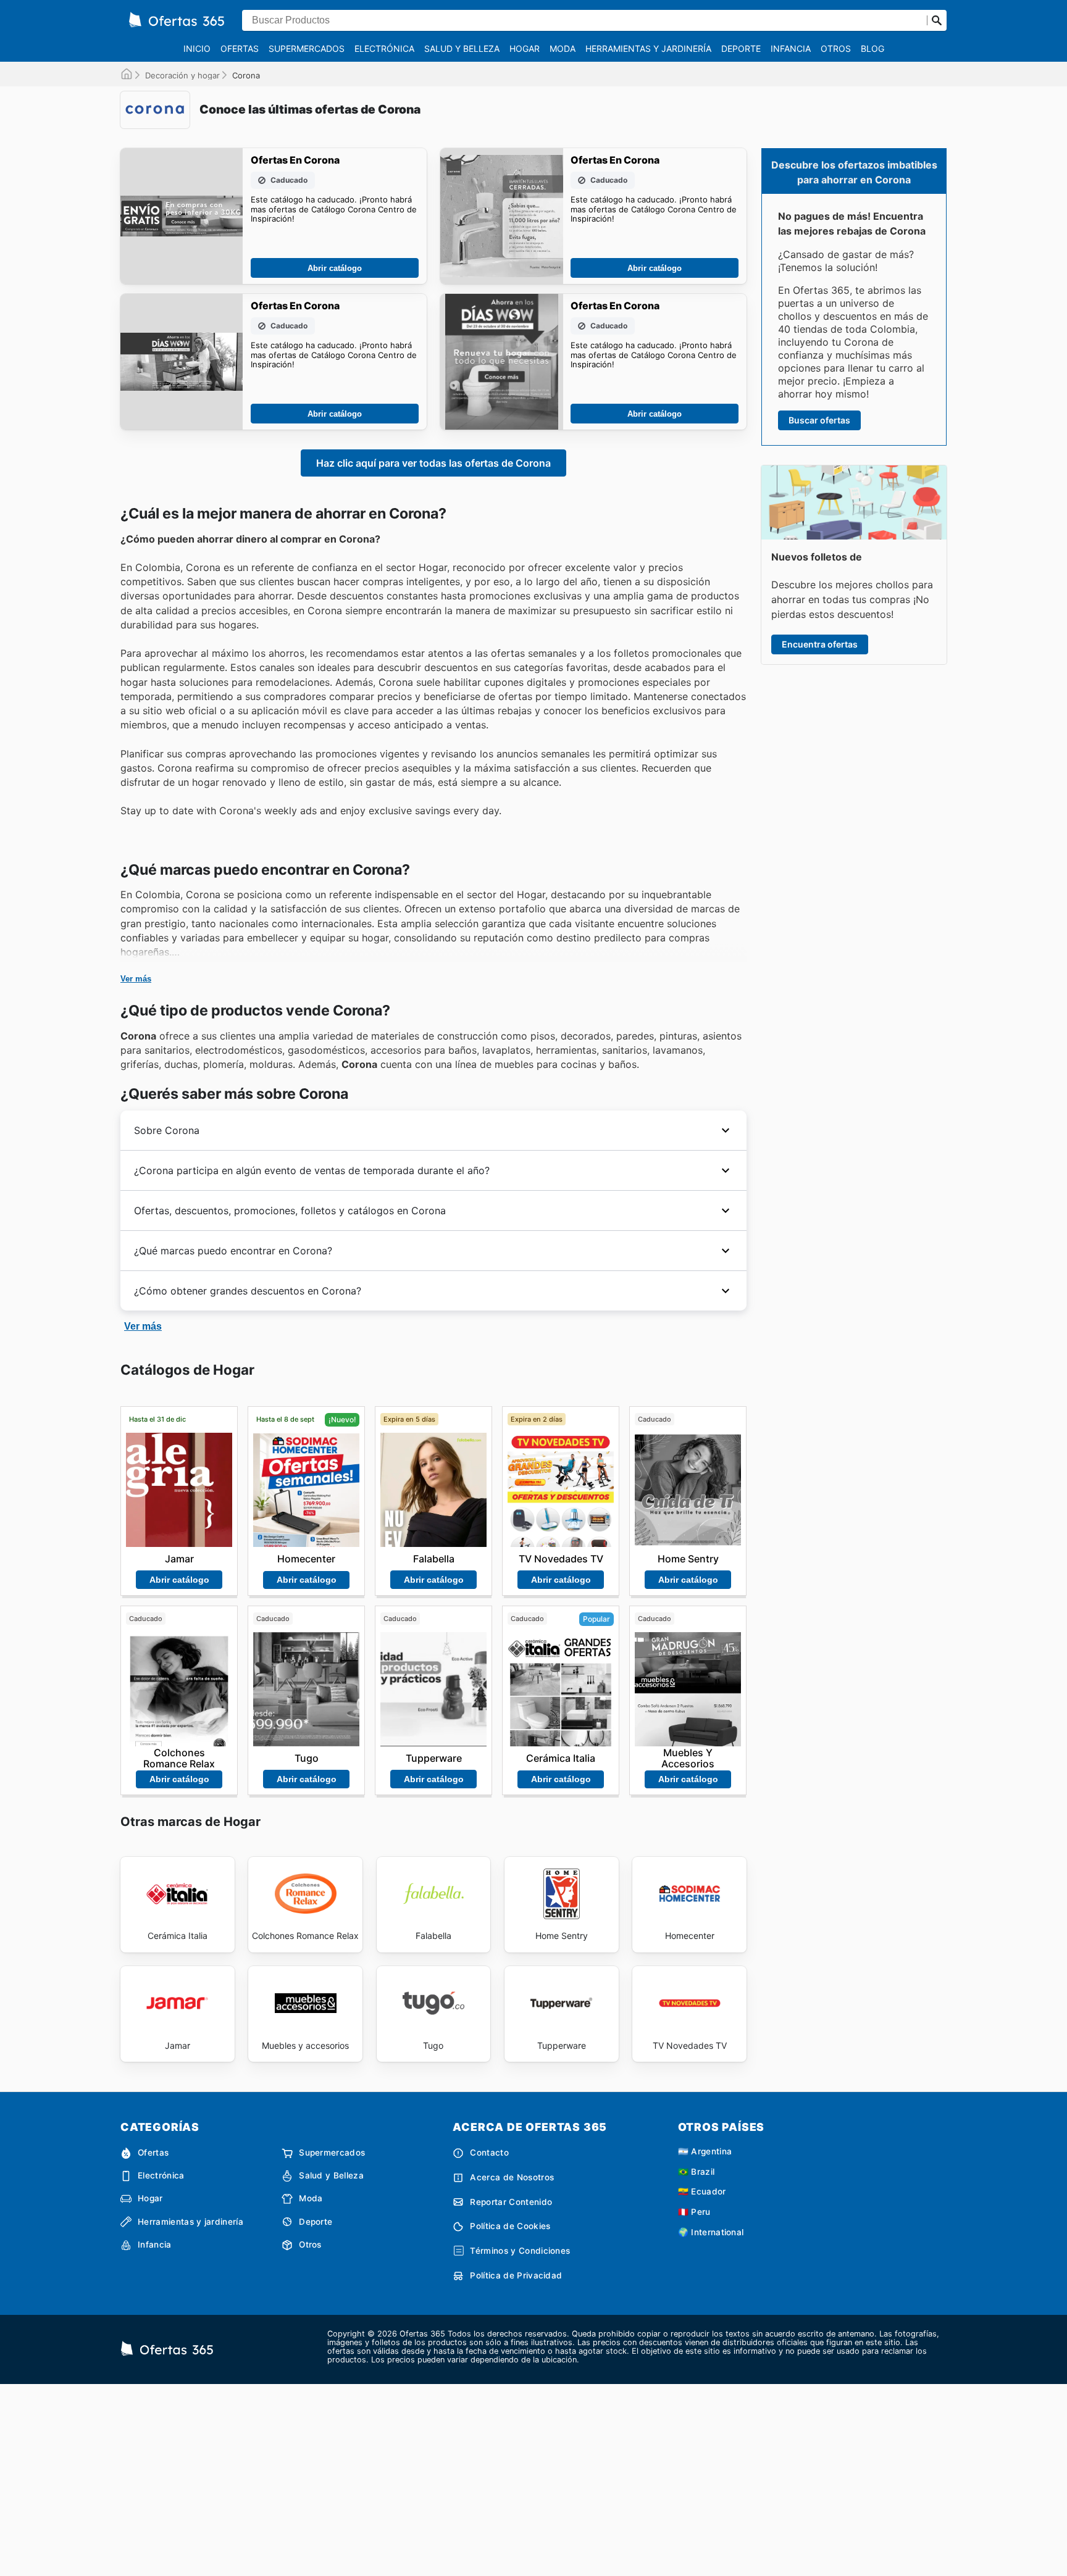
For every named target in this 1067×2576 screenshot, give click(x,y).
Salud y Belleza (462, 48)
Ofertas (240, 48)
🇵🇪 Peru (694, 2212)
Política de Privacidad (516, 2275)
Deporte (741, 48)
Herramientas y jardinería (648, 48)
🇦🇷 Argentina (705, 2151)
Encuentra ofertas (820, 644)
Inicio (197, 48)
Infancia (791, 48)
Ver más (136, 979)
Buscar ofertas (819, 420)
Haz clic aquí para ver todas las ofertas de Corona (433, 463)
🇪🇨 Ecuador (702, 2191)
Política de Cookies (510, 2226)
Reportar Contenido (511, 2202)
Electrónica (384, 48)
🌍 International (711, 2232)
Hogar (525, 48)
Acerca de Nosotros (512, 2177)
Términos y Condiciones (520, 2251)
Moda (563, 48)
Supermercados (307, 48)
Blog (872, 48)
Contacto (489, 2153)
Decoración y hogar (182, 75)
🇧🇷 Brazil (697, 2172)
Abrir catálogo (335, 268)
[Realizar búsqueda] (937, 20)
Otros (836, 48)
